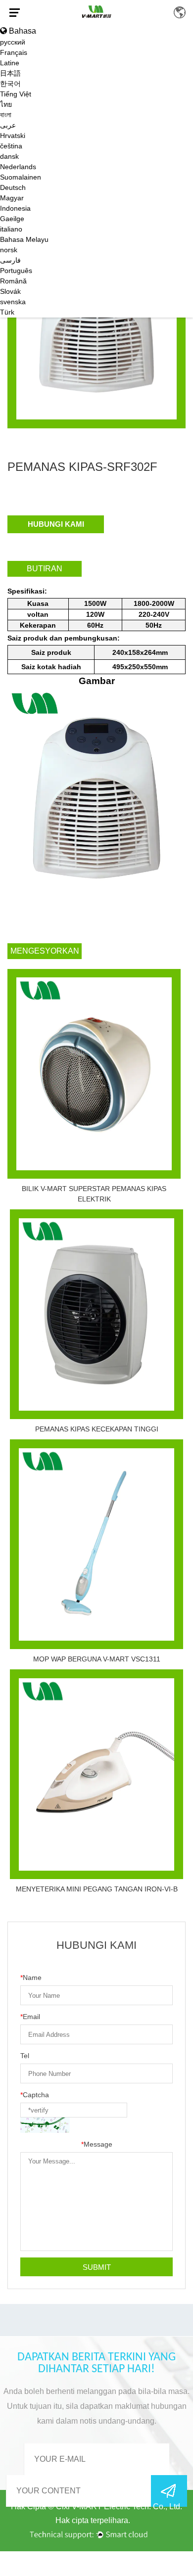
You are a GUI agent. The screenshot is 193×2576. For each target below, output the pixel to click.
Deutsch (13, 187)
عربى (8, 125)
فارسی (10, 260)
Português (16, 271)
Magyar (12, 198)
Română (13, 281)
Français (14, 52)
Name (31, 1978)
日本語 (10, 73)
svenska (13, 302)
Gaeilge (12, 219)
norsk (9, 250)
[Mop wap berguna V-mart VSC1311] (96, 1544)
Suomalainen (21, 177)
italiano (11, 229)
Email (30, 2017)
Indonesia (15, 208)
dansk (9, 156)
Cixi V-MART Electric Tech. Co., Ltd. (119, 2507)
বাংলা (6, 115)
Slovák (10, 291)
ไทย (6, 104)
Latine (10, 63)
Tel (25, 2056)
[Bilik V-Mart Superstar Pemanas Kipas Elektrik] (94, 1074)
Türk (7, 312)
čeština (11, 146)
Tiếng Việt (16, 94)
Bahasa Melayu (24, 239)
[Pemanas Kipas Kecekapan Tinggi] (96, 1314)
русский (13, 42)
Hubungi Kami (56, 524)
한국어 (10, 84)
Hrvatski (13, 136)
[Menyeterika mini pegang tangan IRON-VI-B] (96, 1774)
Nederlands (18, 167)
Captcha (35, 2095)
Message (97, 2144)
